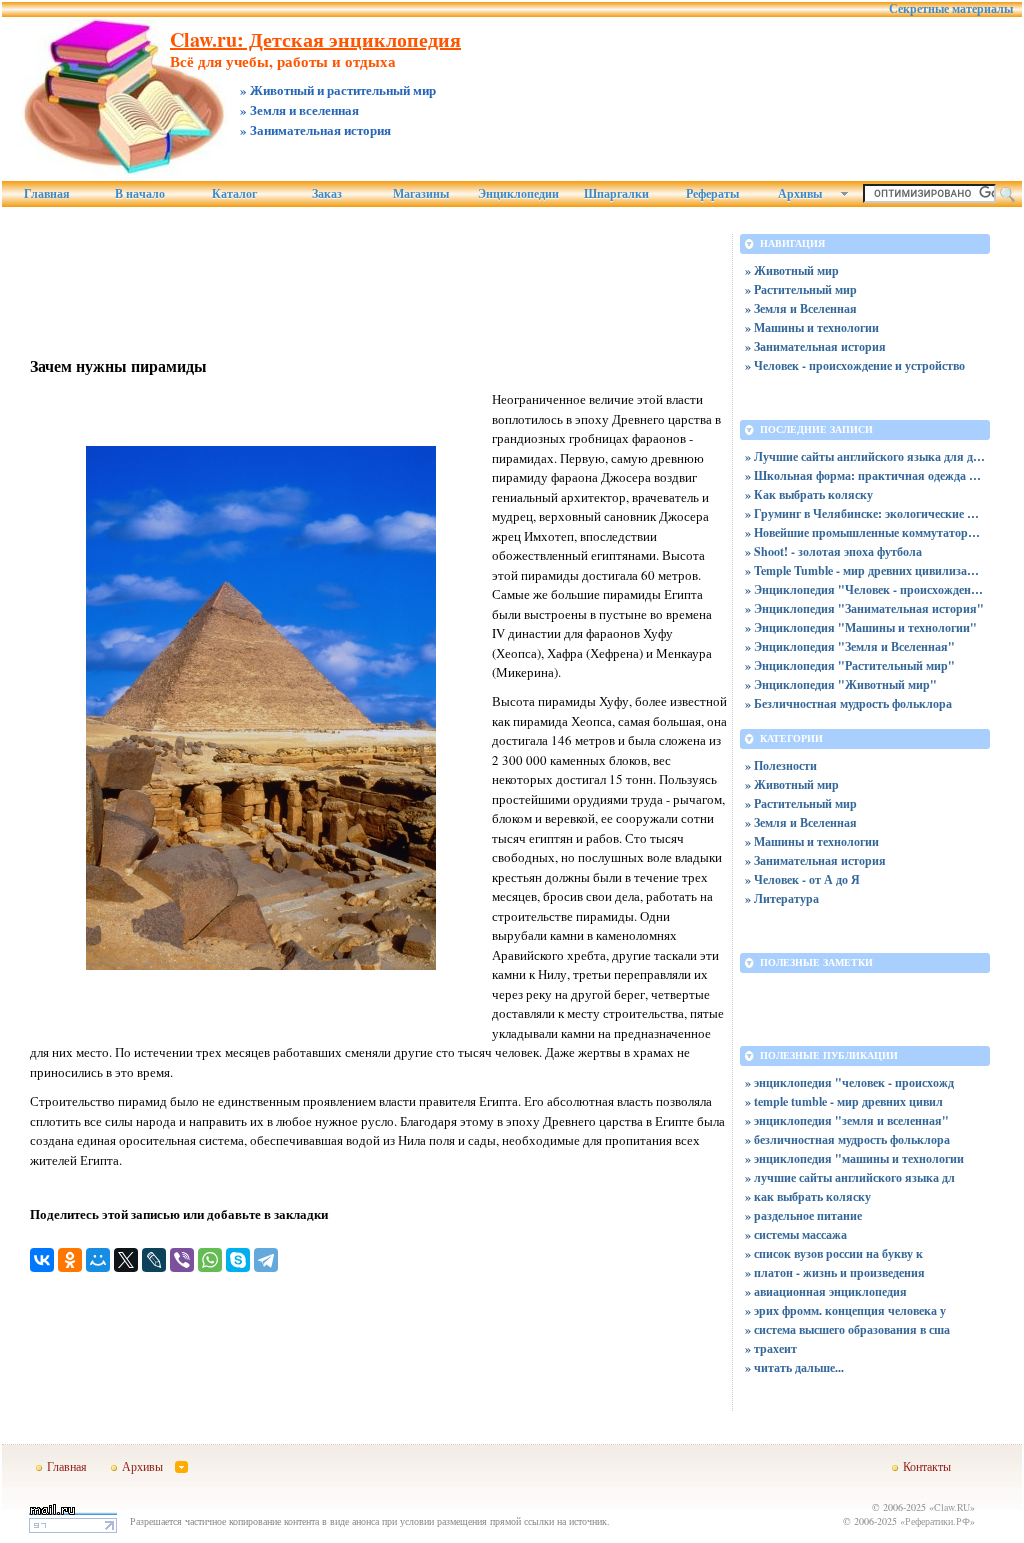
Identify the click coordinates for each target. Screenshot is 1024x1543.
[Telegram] (266, 1260)
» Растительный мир (801, 289)
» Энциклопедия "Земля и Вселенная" (850, 646)
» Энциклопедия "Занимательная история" (864, 608)
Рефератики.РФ (937, 1521)
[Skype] (238, 1260)
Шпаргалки (616, 194)
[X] (126, 1260)
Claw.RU (952, 1507)
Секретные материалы (951, 9)
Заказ (327, 194)
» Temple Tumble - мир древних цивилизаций (865, 570)
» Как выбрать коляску (809, 494)
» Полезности (781, 765)
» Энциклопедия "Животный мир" (841, 684)
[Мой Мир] (98, 1260)
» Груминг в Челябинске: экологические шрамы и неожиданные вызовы (865, 513)
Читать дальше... (799, 1367)
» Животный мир (792, 270)
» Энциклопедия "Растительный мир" (850, 665)
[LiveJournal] (154, 1260)
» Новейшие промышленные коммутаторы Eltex (865, 532)
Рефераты (712, 194)
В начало (140, 194)
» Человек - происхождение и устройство (855, 365)
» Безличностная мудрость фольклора (848, 703)
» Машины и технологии (812, 327)
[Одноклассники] (70, 1260)
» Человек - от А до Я (802, 879)
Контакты (927, 1466)
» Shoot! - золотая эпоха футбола (833, 551)
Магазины (421, 194)
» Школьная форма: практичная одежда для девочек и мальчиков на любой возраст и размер (865, 475)
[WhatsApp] (210, 1260)
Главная (47, 194)
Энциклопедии (518, 194)
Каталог (234, 194)
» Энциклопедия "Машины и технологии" (861, 627)
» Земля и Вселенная (801, 308)
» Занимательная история (815, 346)
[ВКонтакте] (42, 1260)
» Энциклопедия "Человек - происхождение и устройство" (865, 589)
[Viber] (182, 1260)
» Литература (782, 898)
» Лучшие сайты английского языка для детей (865, 456)
